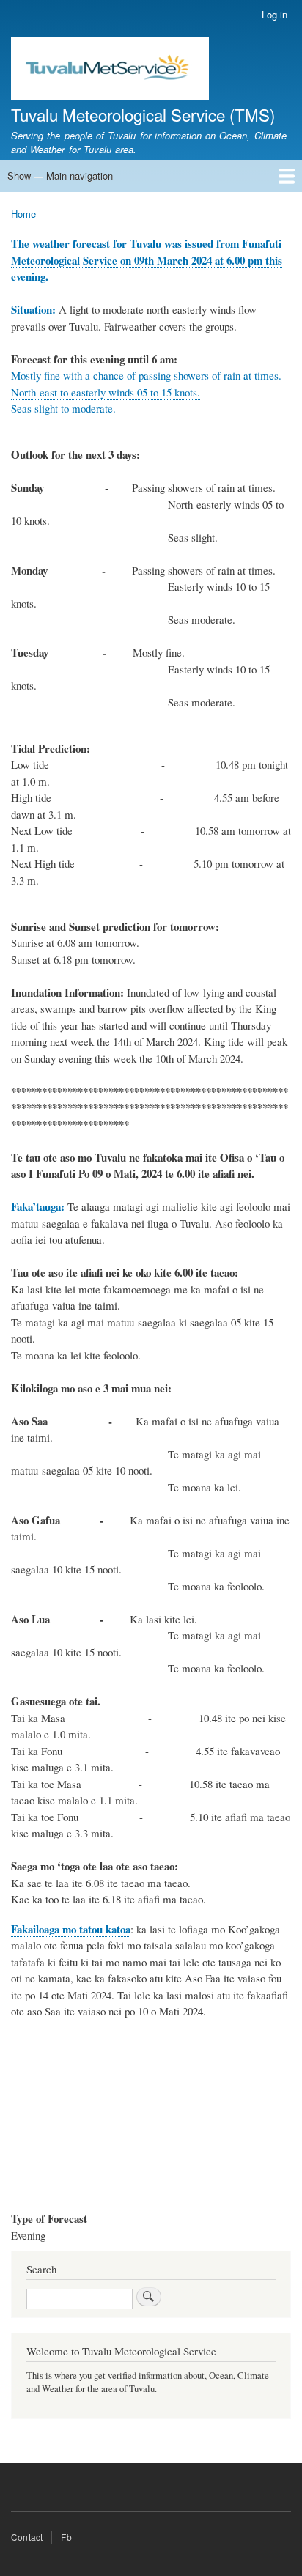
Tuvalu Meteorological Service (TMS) (143, 114)
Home (23, 214)
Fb (66, 2537)
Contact (27, 2537)
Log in (275, 14)
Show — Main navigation (60, 176)
